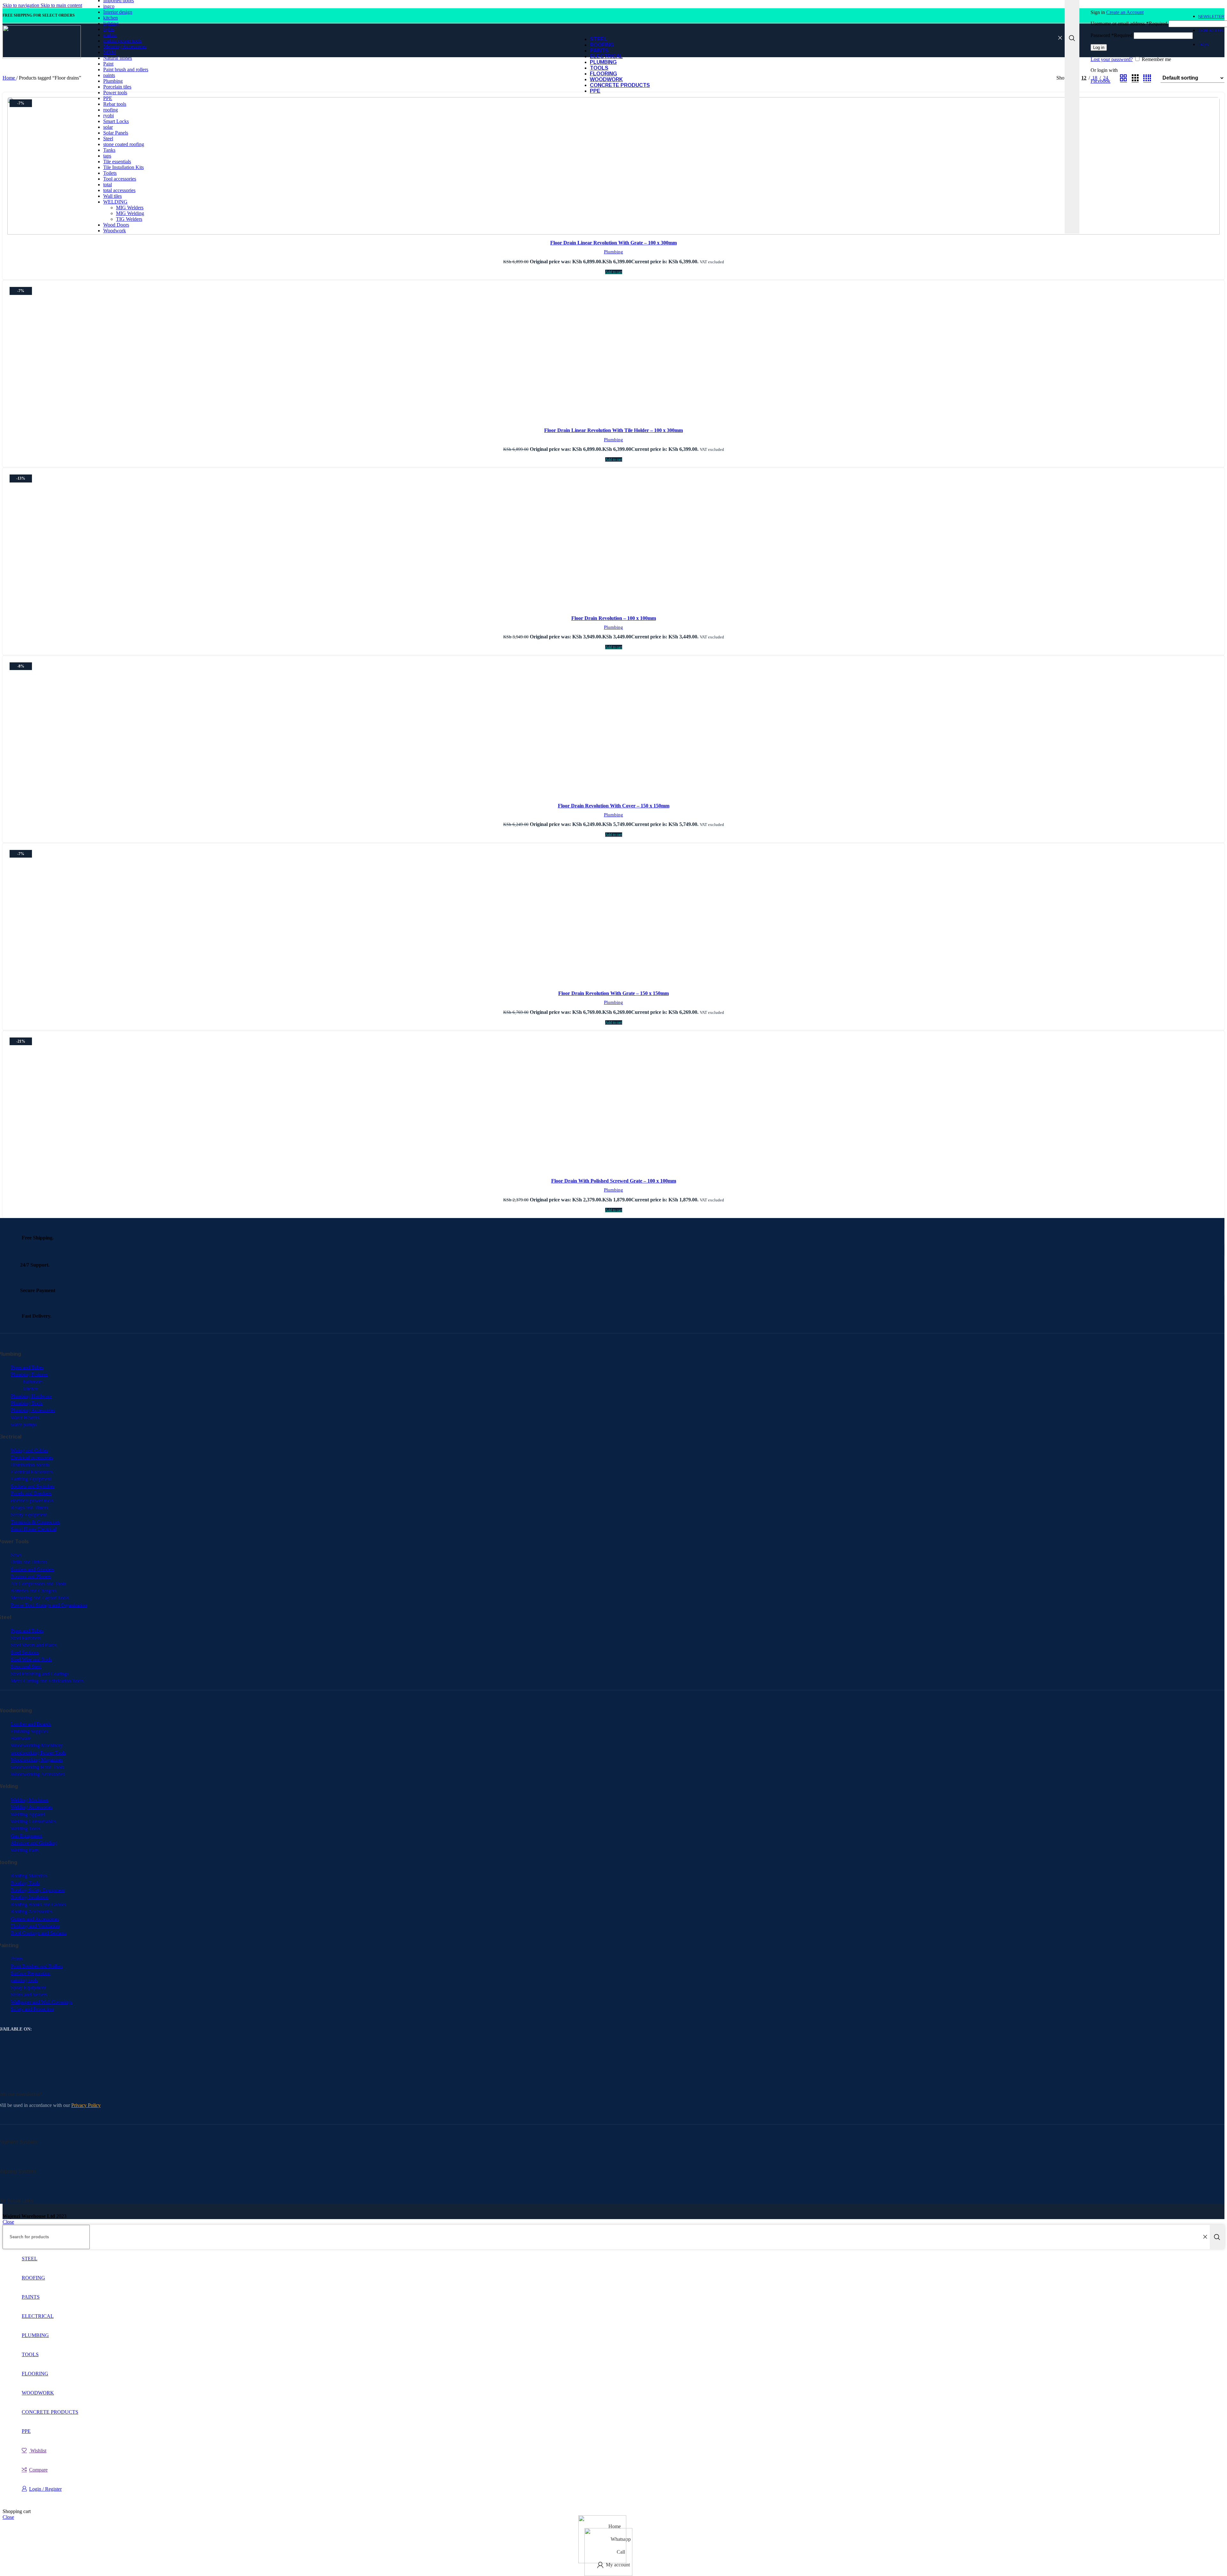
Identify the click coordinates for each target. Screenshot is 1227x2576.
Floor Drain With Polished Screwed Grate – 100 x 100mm (614, 1181)
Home (9, 78)
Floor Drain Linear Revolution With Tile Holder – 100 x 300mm (613, 430)
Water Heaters (25, 1418)
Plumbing (113, 81)
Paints (17, 1959)
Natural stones (118, 58)
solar (108, 127)
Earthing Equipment (31, 1479)
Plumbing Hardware (31, 1396)
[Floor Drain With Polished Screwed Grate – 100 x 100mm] (613, 1105)
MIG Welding (130, 213)
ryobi (108, 116)
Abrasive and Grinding (34, 1843)
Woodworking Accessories (38, 1774)
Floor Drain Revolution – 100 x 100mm (614, 618)
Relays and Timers (29, 1508)
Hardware (21, 1738)
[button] (614, 272)
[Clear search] (1060, 38)
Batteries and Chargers (33, 1591)
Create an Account (1125, 12)
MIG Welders (130, 208)
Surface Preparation (30, 1973)
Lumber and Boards (31, 1724)
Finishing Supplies (29, 1731)
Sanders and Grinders (32, 1569)
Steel (108, 139)
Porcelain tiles (117, 87)
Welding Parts (25, 1850)
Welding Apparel (28, 1814)
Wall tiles (112, 196)
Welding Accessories (31, 1807)
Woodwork (115, 231)
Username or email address (1129, 23)
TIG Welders (129, 219)
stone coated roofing (124, 144)
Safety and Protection (32, 2009)
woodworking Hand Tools (37, 1767)
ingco (109, 6)
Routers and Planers (31, 1576)
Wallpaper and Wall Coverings (41, 2002)
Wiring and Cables (29, 1450)
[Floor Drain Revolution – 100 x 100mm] (613, 542)
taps (107, 156)
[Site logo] (42, 57)
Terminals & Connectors (35, 1522)
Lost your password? (1112, 59)
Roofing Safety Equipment (38, 1890)
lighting (111, 23)
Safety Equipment (29, 1515)
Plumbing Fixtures (29, 1374)
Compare (38, 2470)
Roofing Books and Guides (38, 1905)
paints (109, 75)
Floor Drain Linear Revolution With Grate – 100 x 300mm (613, 243)
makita (110, 35)
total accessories (119, 190)
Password (1111, 35)
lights (109, 29)
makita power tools (122, 41)
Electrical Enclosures (32, 1472)
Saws (16, 1555)
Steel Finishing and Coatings (39, 1674)
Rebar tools (115, 104)
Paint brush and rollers (126, 69)
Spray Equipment (28, 1988)
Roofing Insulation (29, 1897)
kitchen (111, 18)
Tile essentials (117, 162)
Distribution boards (30, 1465)
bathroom (33, 1382)
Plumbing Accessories (33, 1410)
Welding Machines (29, 1800)
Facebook (1100, 81)
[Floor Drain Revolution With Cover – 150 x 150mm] (613, 730)
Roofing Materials (29, 1876)
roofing (111, 110)
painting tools (24, 1980)
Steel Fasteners (26, 1638)
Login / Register (45, 2489)
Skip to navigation (22, 5)
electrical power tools (32, 1501)
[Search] (1217, 2237)
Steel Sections (25, 1652)
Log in (1099, 47)
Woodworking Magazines (37, 1760)
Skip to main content (61, 5)
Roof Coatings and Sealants (39, 1933)
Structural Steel (26, 1666)
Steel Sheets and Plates (34, 1645)
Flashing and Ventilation (35, 1926)
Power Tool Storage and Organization (49, 1605)
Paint (108, 64)
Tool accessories (120, 179)
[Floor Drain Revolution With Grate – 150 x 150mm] (613, 917)
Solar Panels (116, 133)
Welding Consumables (33, 1821)
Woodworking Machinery (37, 1745)
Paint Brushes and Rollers (37, 1966)
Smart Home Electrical (33, 1529)
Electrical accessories (32, 1458)
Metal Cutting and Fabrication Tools (47, 1681)
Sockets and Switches (32, 1486)
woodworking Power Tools (38, 1753)
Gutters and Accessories (35, 1919)
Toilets (110, 173)
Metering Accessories (125, 46)
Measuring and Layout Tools (40, 1598)
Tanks (109, 150)
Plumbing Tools (27, 1403)
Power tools (115, 93)
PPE (108, 98)
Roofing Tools (25, 1883)
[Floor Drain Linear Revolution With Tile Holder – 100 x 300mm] (613, 354)
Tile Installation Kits (123, 167)
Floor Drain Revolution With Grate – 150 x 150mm (613, 993)
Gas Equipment (26, 1836)
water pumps (23, 1425)
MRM (109, 52)
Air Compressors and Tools (38, 1584)
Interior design (118, 12)
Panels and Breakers (31, 1493)
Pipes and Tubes (27, 1367)
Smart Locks (116, 121)
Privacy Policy (86, 2105)
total (108, 185)
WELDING (115, 202)
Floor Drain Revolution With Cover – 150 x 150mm (614, 806)
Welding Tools (25, 1828)
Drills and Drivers (29, 1562)
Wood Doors (116, 225)
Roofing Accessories (31, 1912)
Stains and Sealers (29, 1995)
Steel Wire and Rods (31, 1659)
